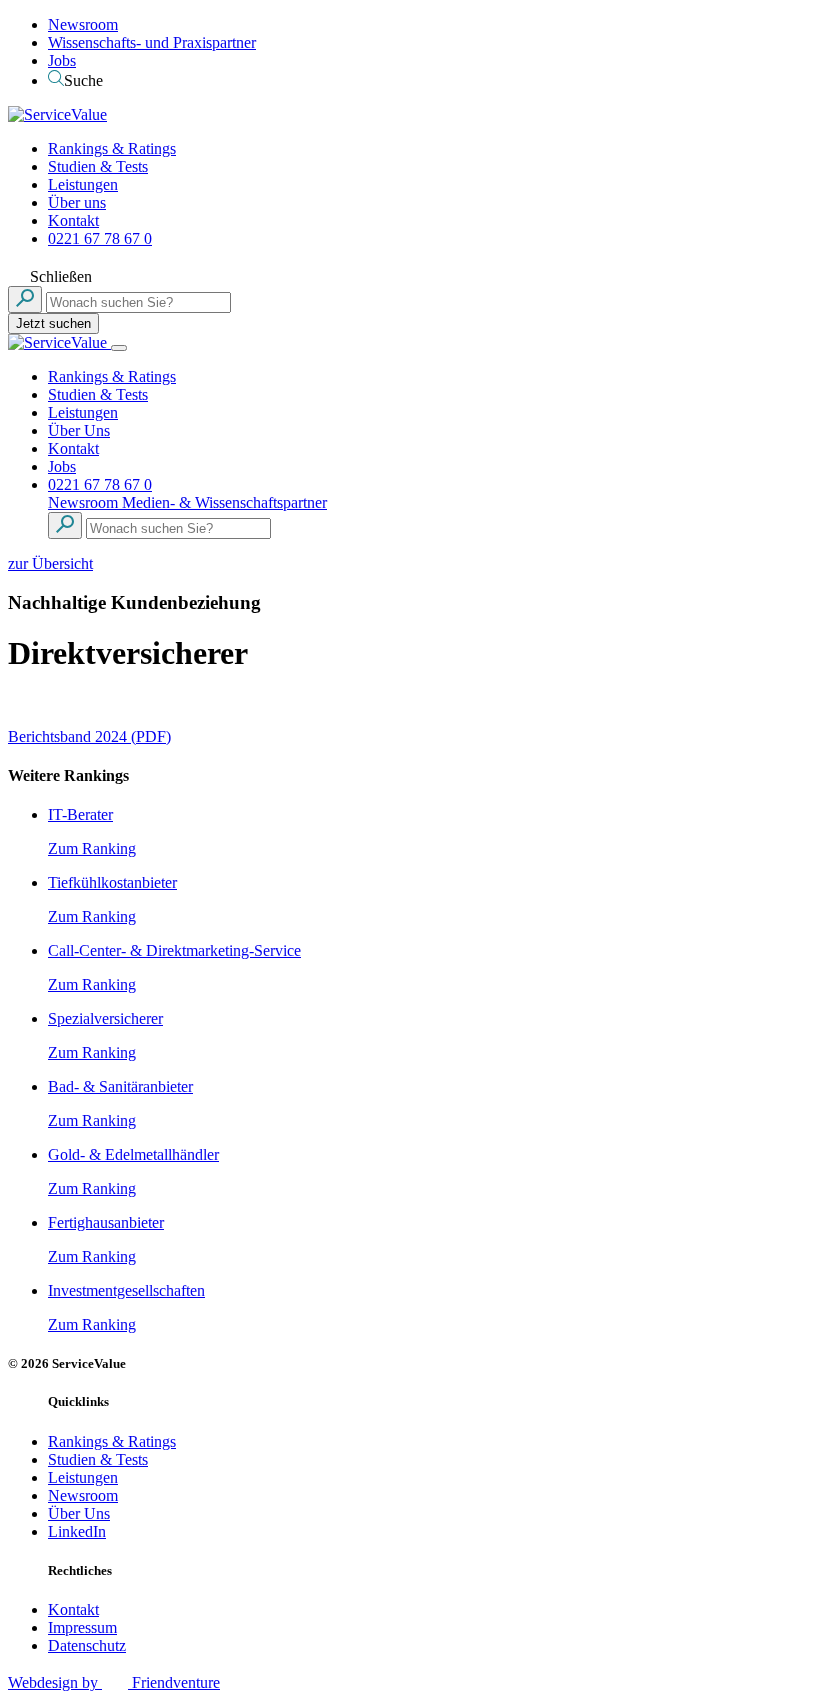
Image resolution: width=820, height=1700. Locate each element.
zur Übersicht (50, 563)
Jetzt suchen (53, 323)
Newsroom (83, 24)
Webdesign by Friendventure (114, 1682)
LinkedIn (77, 1531)
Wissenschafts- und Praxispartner (152, 42)
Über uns (77, 202)
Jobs (62, 60)
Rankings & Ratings (112, 148)
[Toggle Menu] (119, 348)
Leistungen (83, 184)
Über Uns (79, 430)
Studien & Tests (98, 166)
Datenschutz (87, 1645)
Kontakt (73, 220)
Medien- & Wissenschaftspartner (224, 502)
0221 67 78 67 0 (100, 238)
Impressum (82, 1627)
